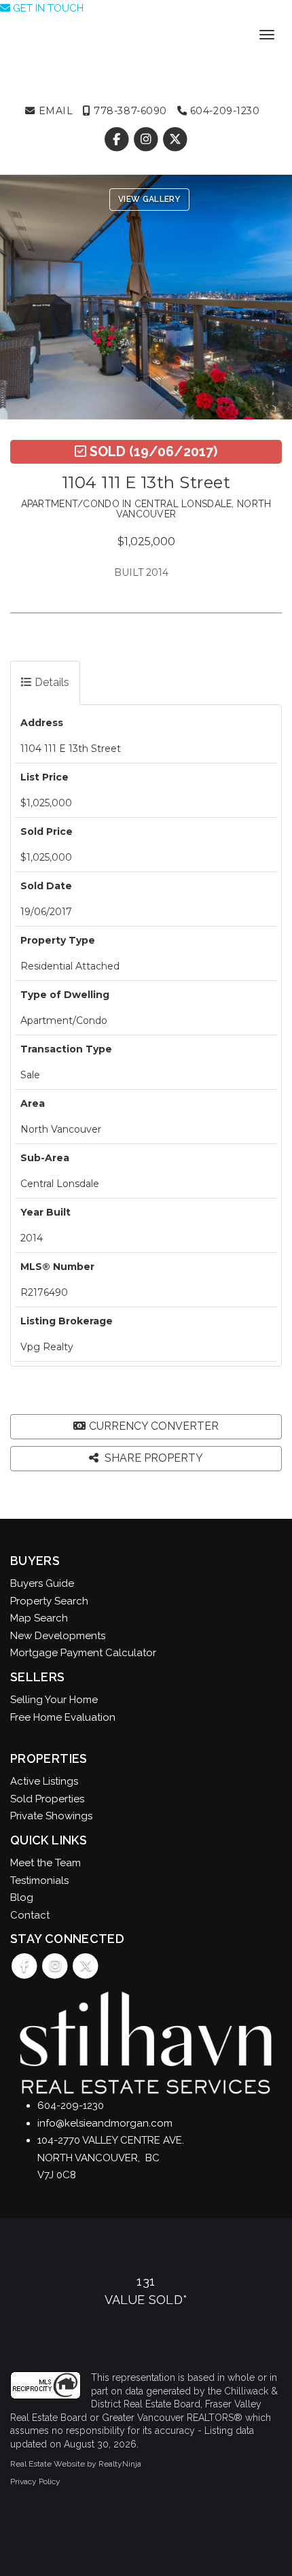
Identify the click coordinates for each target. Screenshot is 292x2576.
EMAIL (54, 111)
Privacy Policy (35, 2481)
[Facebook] (118, 139)
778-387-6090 (129, 111)
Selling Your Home (54, 1700)
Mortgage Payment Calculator (83, 1653)
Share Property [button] (152, 1458)
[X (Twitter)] (176, 139)
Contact (30, 1915)
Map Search (39, 1618)
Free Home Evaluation (63, 1717)
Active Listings (44, 1781)
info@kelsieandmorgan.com (105, 2123)
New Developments (58, 1636)
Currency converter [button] (154, 1426)
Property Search (49, 1601)
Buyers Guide (42, 1583)
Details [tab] (51, 682)
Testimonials (39, 1881)
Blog (22, 1897)
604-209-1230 (223, 111)
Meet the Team (45, 1863)
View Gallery (149, 199)
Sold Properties (47, 1799)
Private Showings (51, 1816)
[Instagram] (147, 139)
